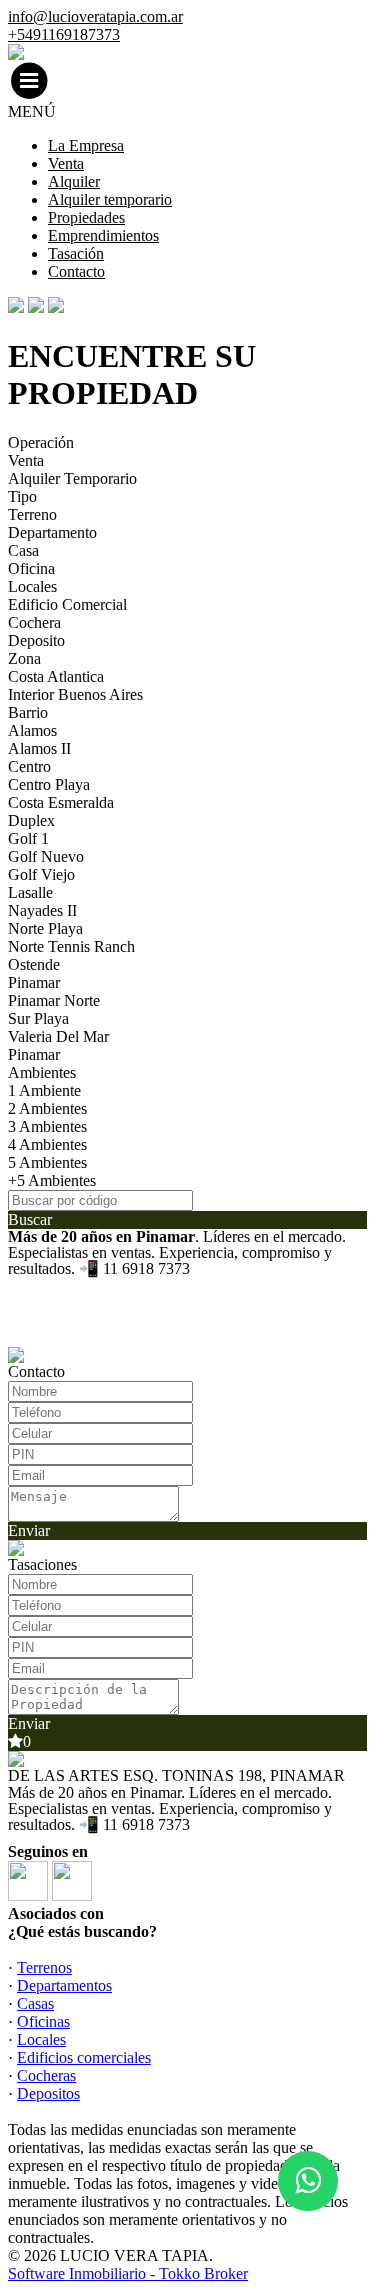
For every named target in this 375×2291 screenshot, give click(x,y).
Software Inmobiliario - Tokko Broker (128, 2273)
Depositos (48, 2093)
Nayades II (42, 910)
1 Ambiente (44, 1090)
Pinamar (34, 982)
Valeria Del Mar (58, 1036)
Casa (23, 550)
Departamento (52, 532)
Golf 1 (28, 838)
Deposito (36, 640)
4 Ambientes (47, 1144)
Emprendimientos (103, 235)
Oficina (31, 568)
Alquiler (74, 181)
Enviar (29, 1530)
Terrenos (44, 1967)
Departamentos (64, 1985)
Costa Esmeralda (61, 802)
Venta (66, 163)
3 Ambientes (47, 1126)
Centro (29, 766)
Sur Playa (38, 1018)
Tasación (76, 253)
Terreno (32, 514)
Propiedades (86, 217)
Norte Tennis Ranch (71, 946)
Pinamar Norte (54, 1000)
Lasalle (30, 892)
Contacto (76, 271)
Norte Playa (45, 928)
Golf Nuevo (46, 856)
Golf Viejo (41, 874)
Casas (35, 2003)
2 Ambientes (47, 1108)
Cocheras (46, 2075)
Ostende (34, 964)
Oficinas (43, 2021)
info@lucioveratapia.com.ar (95, 16)
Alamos (32, 730)
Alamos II (39, 748)
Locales (32, 586)
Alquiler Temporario (72, 478)
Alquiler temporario (110, 199)
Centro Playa (49, 784)
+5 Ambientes (52, 1180)
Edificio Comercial (67, 604)
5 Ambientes (47, 1162)
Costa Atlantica (56, 676)
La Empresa (86, 145)
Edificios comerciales (84, 2057)
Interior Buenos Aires (75, 694)
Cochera (34, 622)
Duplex (31, 820)
